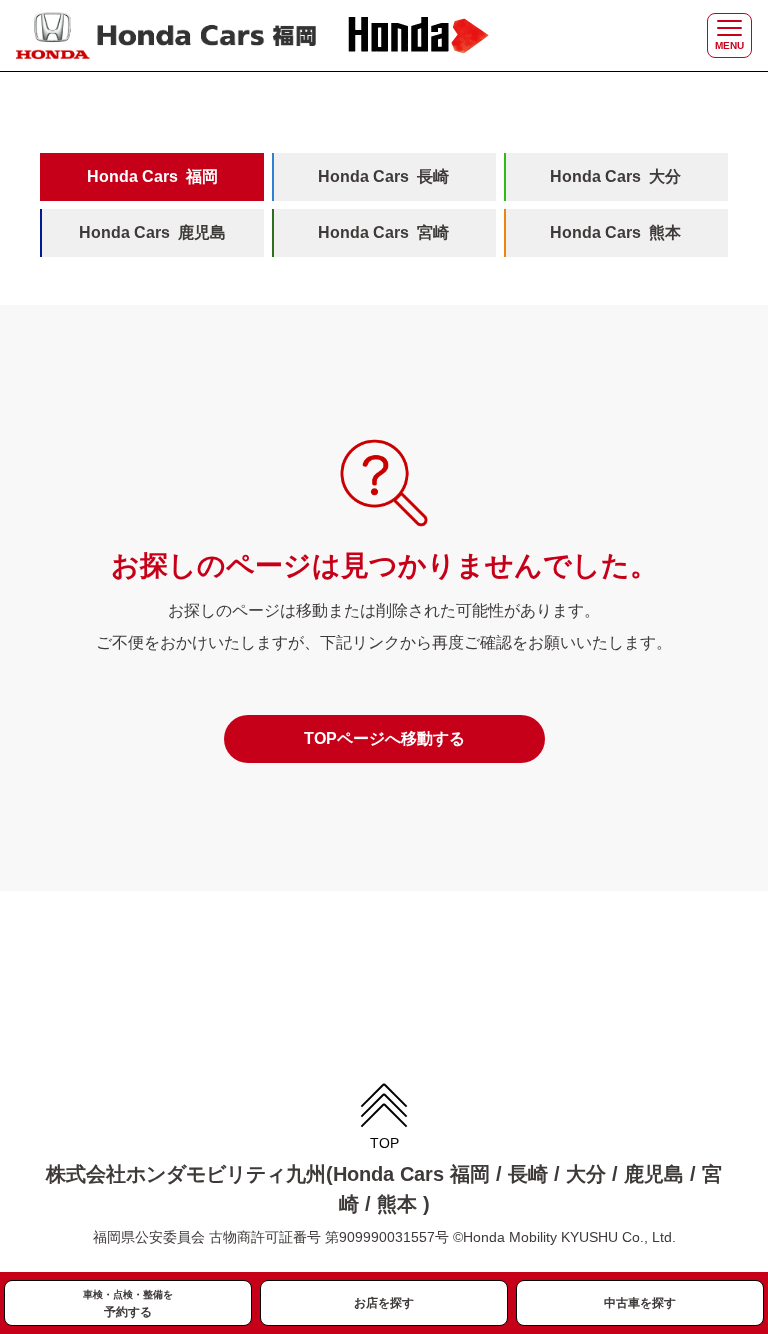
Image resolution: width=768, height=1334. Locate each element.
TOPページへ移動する (384, 738)
